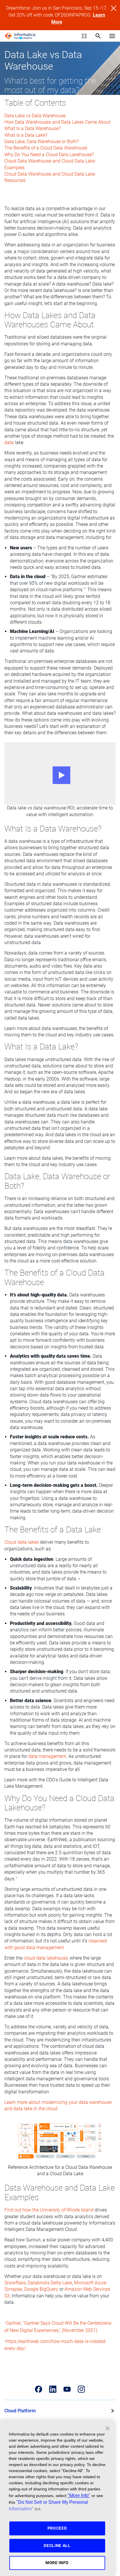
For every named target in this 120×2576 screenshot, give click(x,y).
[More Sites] (84, 36)
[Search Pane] (98, 36)
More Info (57, 2563)
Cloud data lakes (22, 1542)
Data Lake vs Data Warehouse (35, 116)
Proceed (57, 2528)
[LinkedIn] (53, 2389)
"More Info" (79, 2495)
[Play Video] (60, 774)
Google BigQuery (41, 2289)
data (9, 442)
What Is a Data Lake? (26, 135)
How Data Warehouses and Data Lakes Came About (57, 122)
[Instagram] (81, 2389)
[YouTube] (67, 2389)
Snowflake (15, 2283)
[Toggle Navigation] (112, 36)
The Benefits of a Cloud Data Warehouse (46, 148)
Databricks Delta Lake (50, 2283)
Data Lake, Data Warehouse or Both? (42, 141)
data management (47, 1756)
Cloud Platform (20, 2411)
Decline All (57, 2546)
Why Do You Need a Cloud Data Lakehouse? (49, 155)
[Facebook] (39, 2389)
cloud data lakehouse (46, 1958)
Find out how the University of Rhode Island (49, 2210)
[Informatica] (20, 36)
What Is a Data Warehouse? (32, 128)
